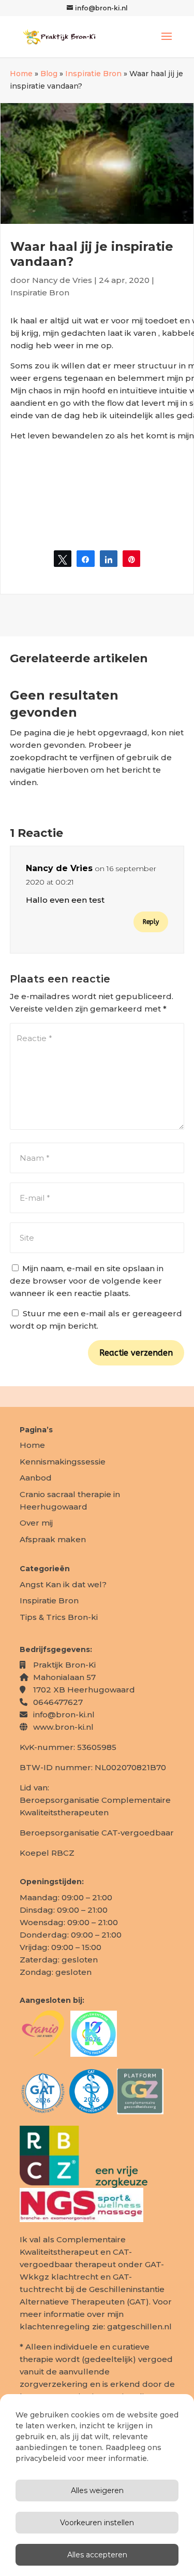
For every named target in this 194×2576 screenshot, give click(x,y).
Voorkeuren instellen (97, 2523)
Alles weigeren (97, 2490)
